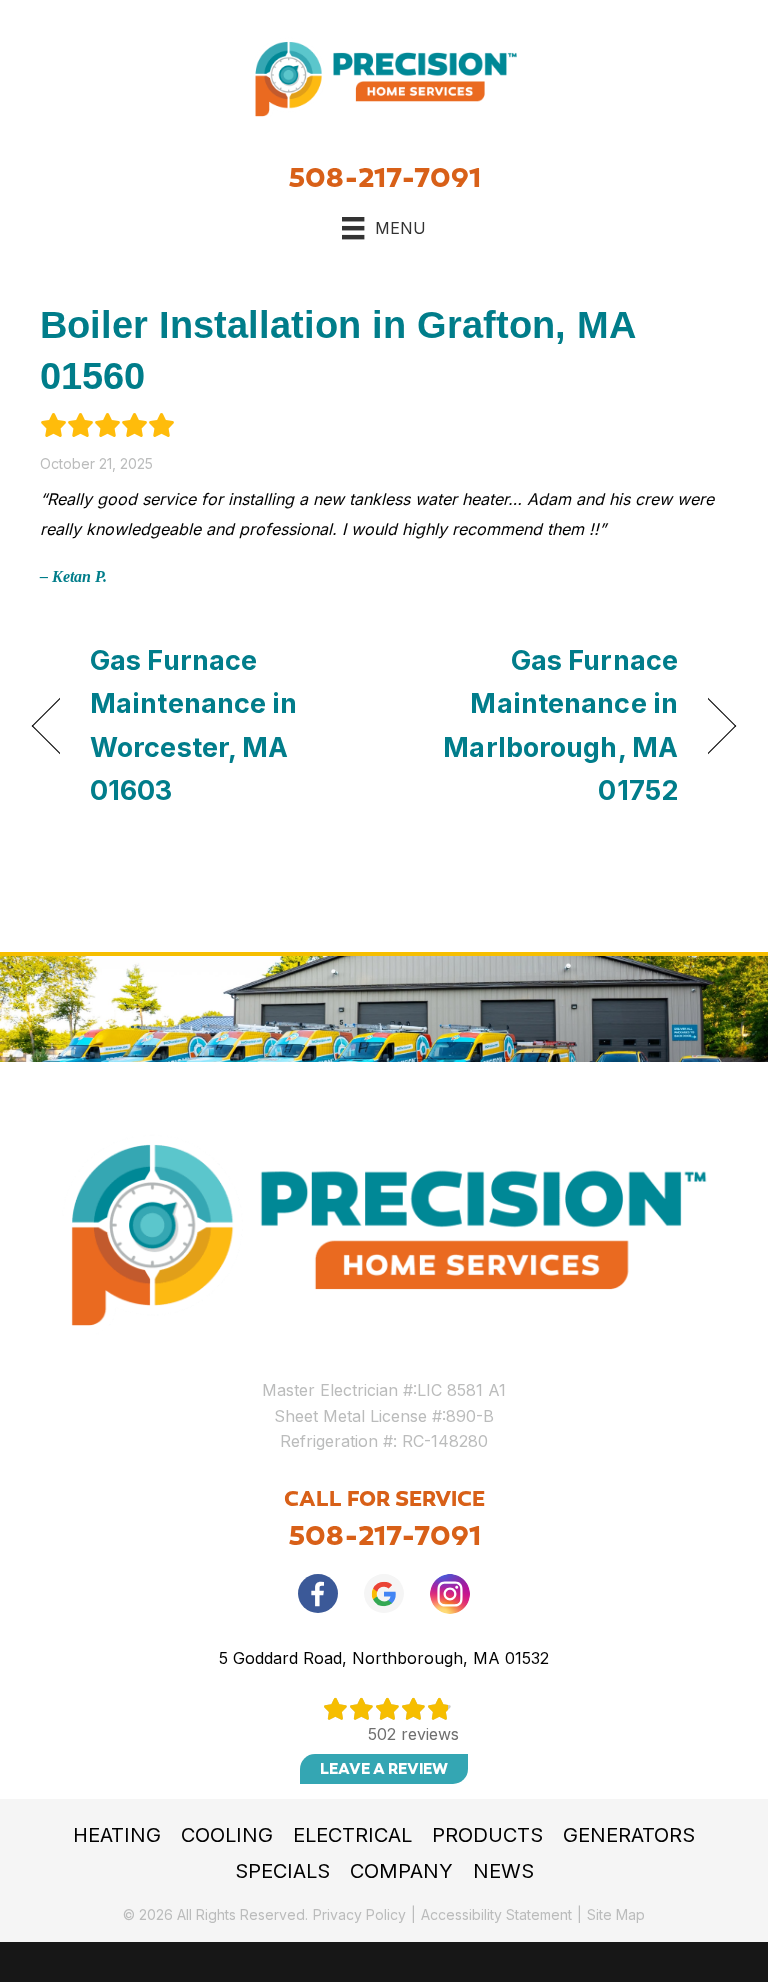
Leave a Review (384, 1769)
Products (487, 1835)
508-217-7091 (384, 177)
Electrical (352, 1835)
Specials (282, 1871)
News (503, 1871)
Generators (629, 1835)
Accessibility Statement (496, 1914)
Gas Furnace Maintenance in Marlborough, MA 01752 (541, 725)
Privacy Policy (359, 1914)
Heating (117, 1835)
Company (401, 1871)
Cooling (227, 1835)
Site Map (616, 1914)
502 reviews (413, 1734)
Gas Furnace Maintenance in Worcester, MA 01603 (194, 725)
